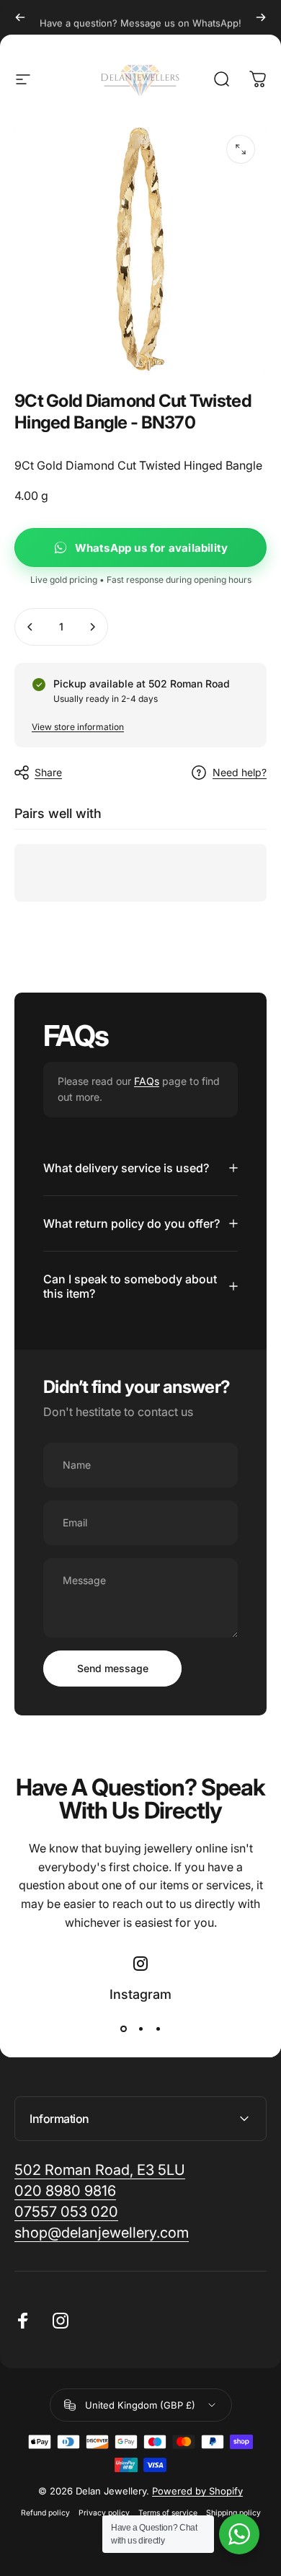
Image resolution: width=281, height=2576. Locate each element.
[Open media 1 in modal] (241, 149)
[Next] (261, 17)
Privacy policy (104, 2513)
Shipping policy (233, 2513)
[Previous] (20, 17)
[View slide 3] (158, 2029)
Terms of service (168, 2513)
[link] (102, 2233)
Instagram (140, 1994)
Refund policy (45, 2513)
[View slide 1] (123, 2029)
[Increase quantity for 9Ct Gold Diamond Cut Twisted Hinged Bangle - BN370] (92, 627)
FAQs (147, 1081)
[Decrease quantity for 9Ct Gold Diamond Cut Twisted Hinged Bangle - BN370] (30, 627)
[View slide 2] (140, 2029)
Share (48, 772)
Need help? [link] (240, 772)
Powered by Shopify (197, 2491)
